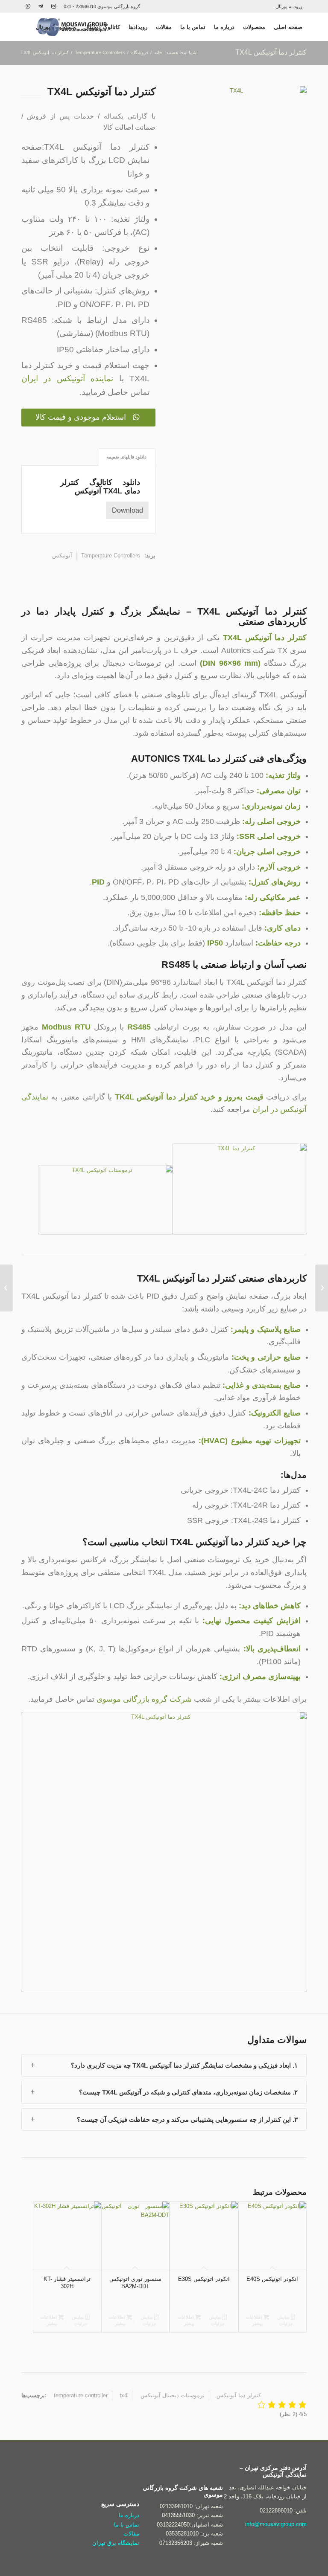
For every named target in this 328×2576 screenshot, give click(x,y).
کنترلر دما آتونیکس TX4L (271, 52)
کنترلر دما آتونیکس (239, 2395)
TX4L (124, 2395)
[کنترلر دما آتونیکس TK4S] (322, 1288)
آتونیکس (62, 556)
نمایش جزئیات (285, 2320)
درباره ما (129, 2515)
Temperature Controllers (111, 556)
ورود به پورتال (289, 6)
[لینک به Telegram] (41, 6)
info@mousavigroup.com (276, 2524)
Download (127, 510)
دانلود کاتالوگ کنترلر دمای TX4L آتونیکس (100, 487)
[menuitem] (291, 6)
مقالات (131, 2534)
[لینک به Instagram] (53, 6)
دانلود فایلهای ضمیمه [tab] (126, 457)
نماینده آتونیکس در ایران (67, 379)
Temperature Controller (81, 2395)
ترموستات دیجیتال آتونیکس (173, 2395)
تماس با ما (127, 2525)
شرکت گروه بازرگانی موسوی (144, 1699)
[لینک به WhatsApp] (28, 6)
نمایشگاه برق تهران (116, 2543)
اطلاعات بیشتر (255, 2320)
